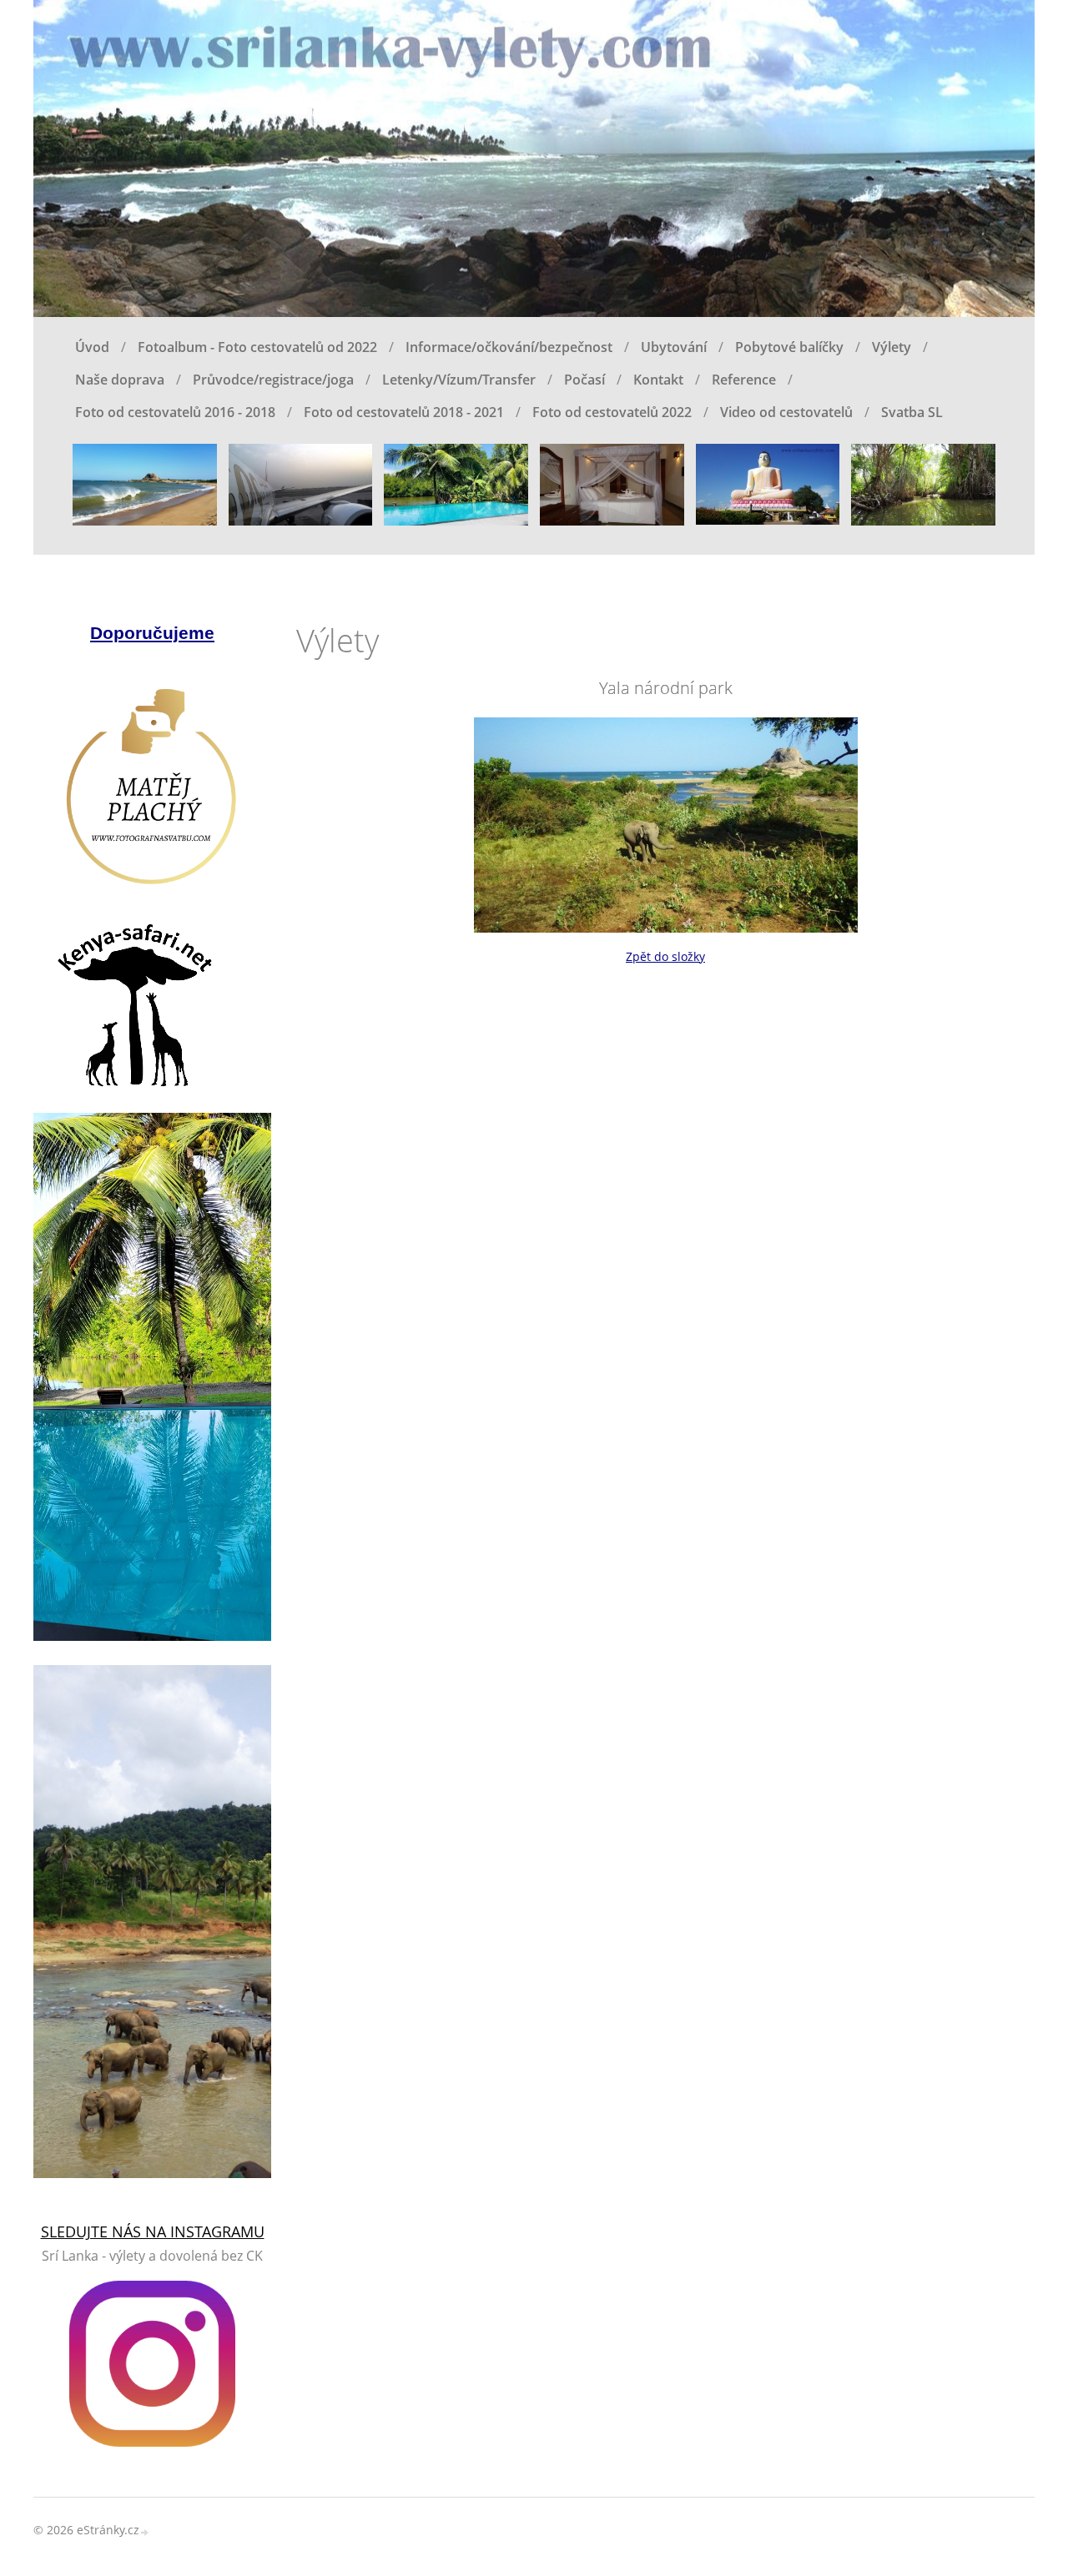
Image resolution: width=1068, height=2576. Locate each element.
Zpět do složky (665, 956)
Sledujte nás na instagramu (153, 2231)
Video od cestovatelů (786, 412)
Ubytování (674, 347)
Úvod (92, 347)
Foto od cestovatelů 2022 (612, 412)
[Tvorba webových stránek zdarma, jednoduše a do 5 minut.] (145, 2531)
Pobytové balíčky (789, 347)
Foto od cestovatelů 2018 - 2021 (404, 412)
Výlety (892, 347)
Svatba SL (912, 412)
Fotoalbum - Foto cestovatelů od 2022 (257, 347)
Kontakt (658, 380)
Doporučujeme (152, 633)
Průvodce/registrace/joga (273, 380)
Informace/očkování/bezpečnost (509, 347)
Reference (744, 380)
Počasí (584, 380)
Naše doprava (120, 380)
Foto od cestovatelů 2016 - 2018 (175, 412)
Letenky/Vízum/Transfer (459, 380)
